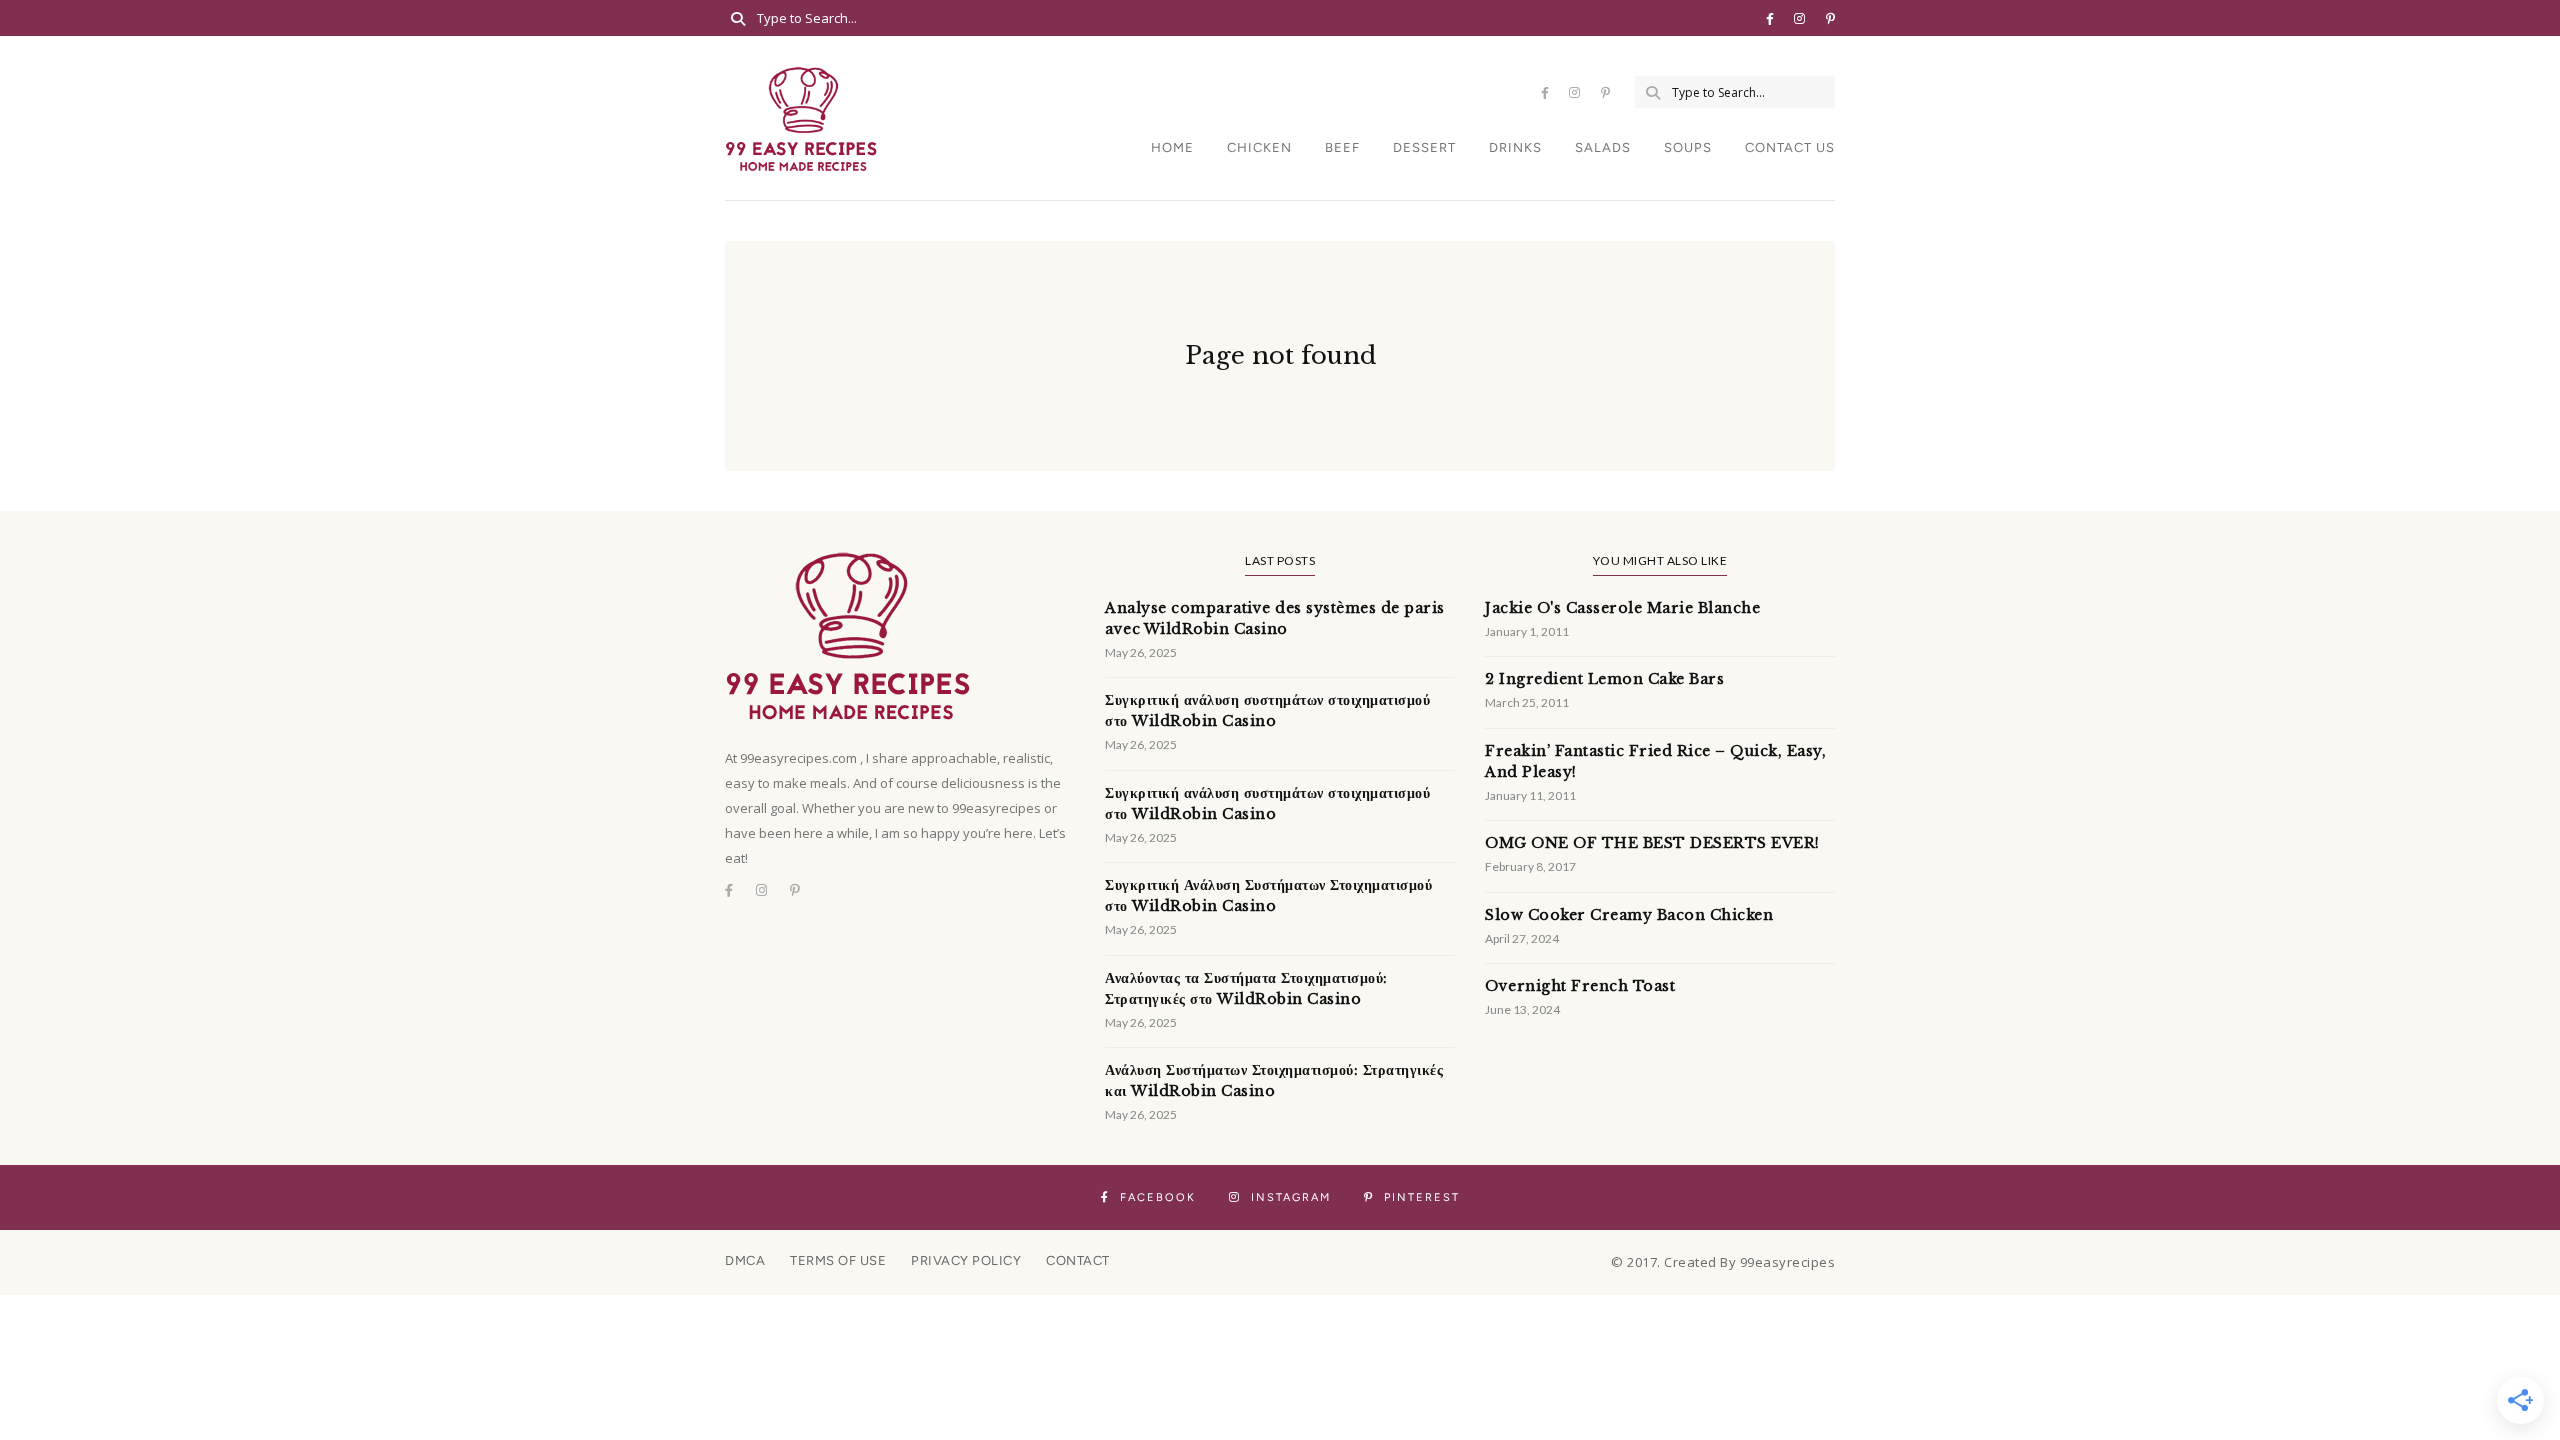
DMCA (745, 1260)
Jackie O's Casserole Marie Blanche (1622, 608)
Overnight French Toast (1580, 986)
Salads (1603, 147)
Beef (1342, 147)
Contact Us (1790, 147)
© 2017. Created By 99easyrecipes (1723, 1262)
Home (1172, 147)
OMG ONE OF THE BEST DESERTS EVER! (1652, 843)
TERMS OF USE (838, 1260)
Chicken (1259, 147)
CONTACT (1078, 1260)
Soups (1688, 147)
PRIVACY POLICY (966, 1260)
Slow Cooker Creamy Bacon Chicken (1629, 915)
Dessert (1424, 147)
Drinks (1515, 147)
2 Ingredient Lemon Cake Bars (1604, 679)
